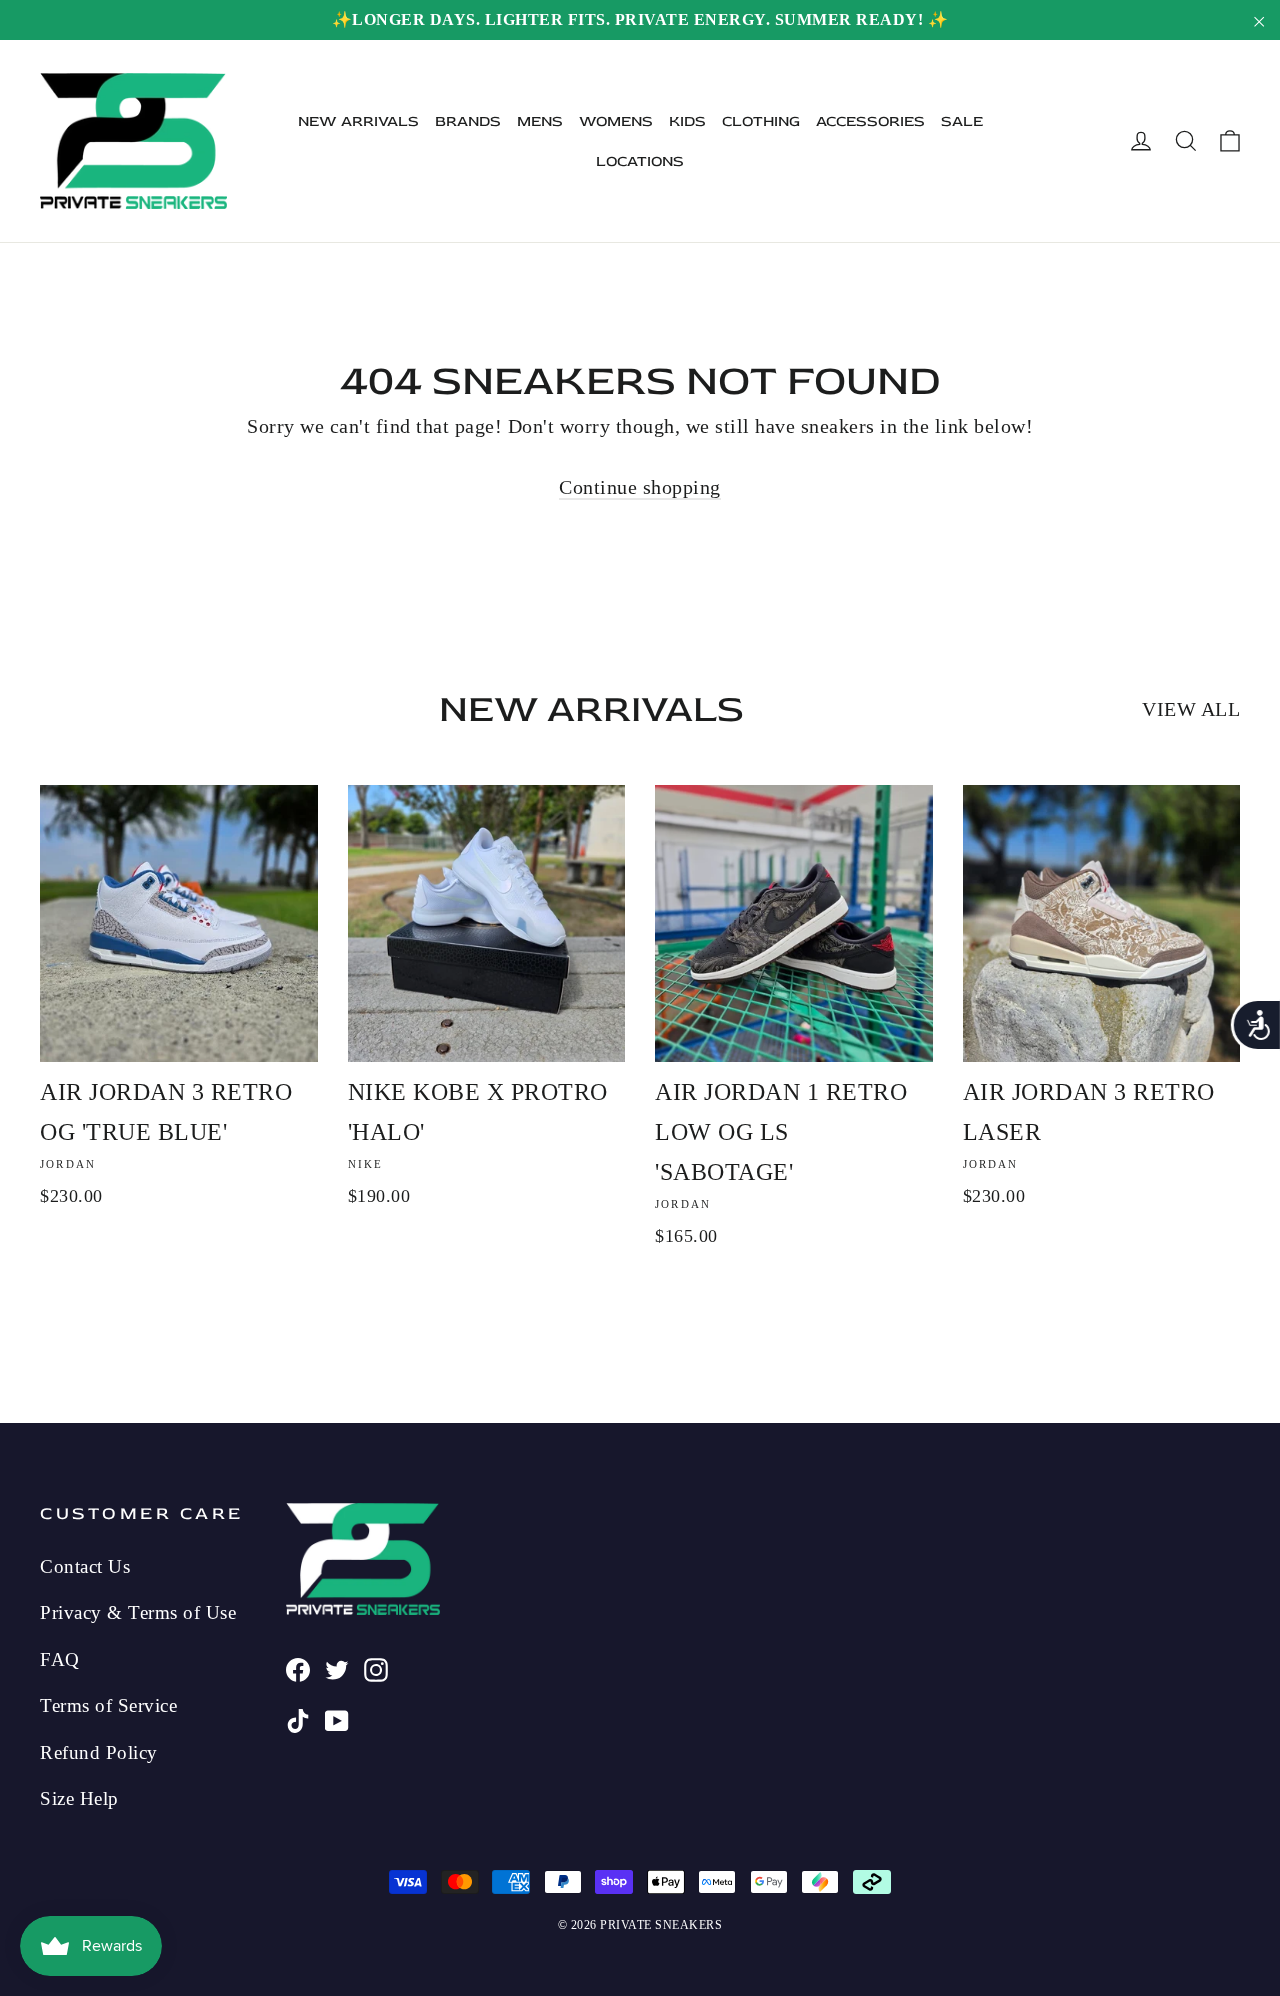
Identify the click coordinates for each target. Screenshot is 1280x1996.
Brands (468, 121)
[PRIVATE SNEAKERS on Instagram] (376, 1667)
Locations (640, 161)
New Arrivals (358, 121)
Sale (962, 121)
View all (1191, 709)
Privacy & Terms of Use (138, 1612)
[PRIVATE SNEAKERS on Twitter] (337, 1667)
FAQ (60, 1659)
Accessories (870, 121)
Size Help (79, 1798)
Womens (616, 121)
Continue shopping (640, 487)
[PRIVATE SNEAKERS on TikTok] (298, 1718)
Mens (540, 121)
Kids (687, 121)
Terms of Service (108, 1705)
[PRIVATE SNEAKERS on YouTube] (337, 1718)
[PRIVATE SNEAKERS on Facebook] (298, 1667)
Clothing (761, 121)
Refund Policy (99, 1752)
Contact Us (85, 1566)
